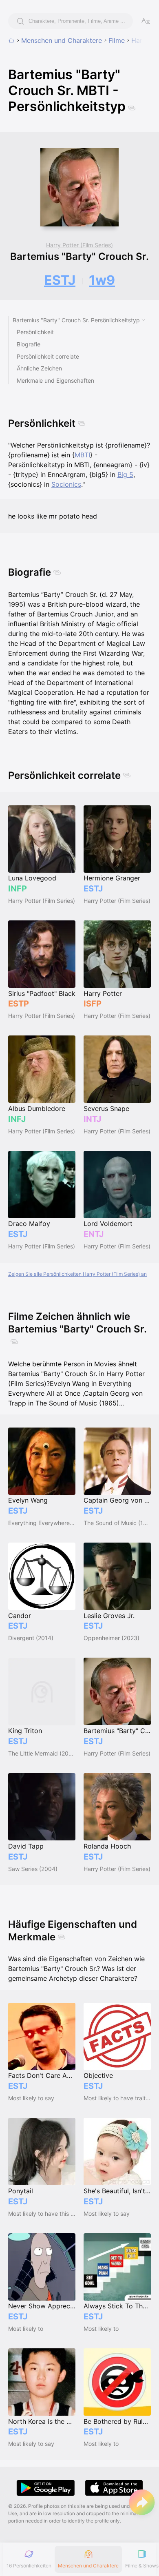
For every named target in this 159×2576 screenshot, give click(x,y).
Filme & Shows (142, 2566)
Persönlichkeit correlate (48, 356)
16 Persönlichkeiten (29, 2566)
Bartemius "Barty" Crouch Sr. (79, 256)
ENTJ (94, 1234)
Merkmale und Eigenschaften (55, 380)
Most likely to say (31, 2098)
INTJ (92, 1119)
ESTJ (60, 280)
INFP (18, 889)
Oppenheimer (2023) (112, 1638)
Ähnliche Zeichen (39, 368)
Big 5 (125, 474)
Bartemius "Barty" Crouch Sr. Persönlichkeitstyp (76, 320)
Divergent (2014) (31, 1638)
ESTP (19, 1004)
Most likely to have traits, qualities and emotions (117, 2098)
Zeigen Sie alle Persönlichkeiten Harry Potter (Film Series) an (77, 1274)
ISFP (93, 1004)
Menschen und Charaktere (62, 40)
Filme (117, 40)
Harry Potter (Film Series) (79, 245)
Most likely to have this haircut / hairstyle (42, 2214)
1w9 (102, 280)
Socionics (66, 484)
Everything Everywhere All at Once (42, 1523)
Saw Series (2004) (33, 1869)
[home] (11, 40)
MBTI (82, 455)
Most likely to (26, 2329)
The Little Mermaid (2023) (42, 1753)
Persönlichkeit (35, 332)
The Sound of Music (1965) (117, 1523)
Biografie (29, 344)
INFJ (17, 1119)
